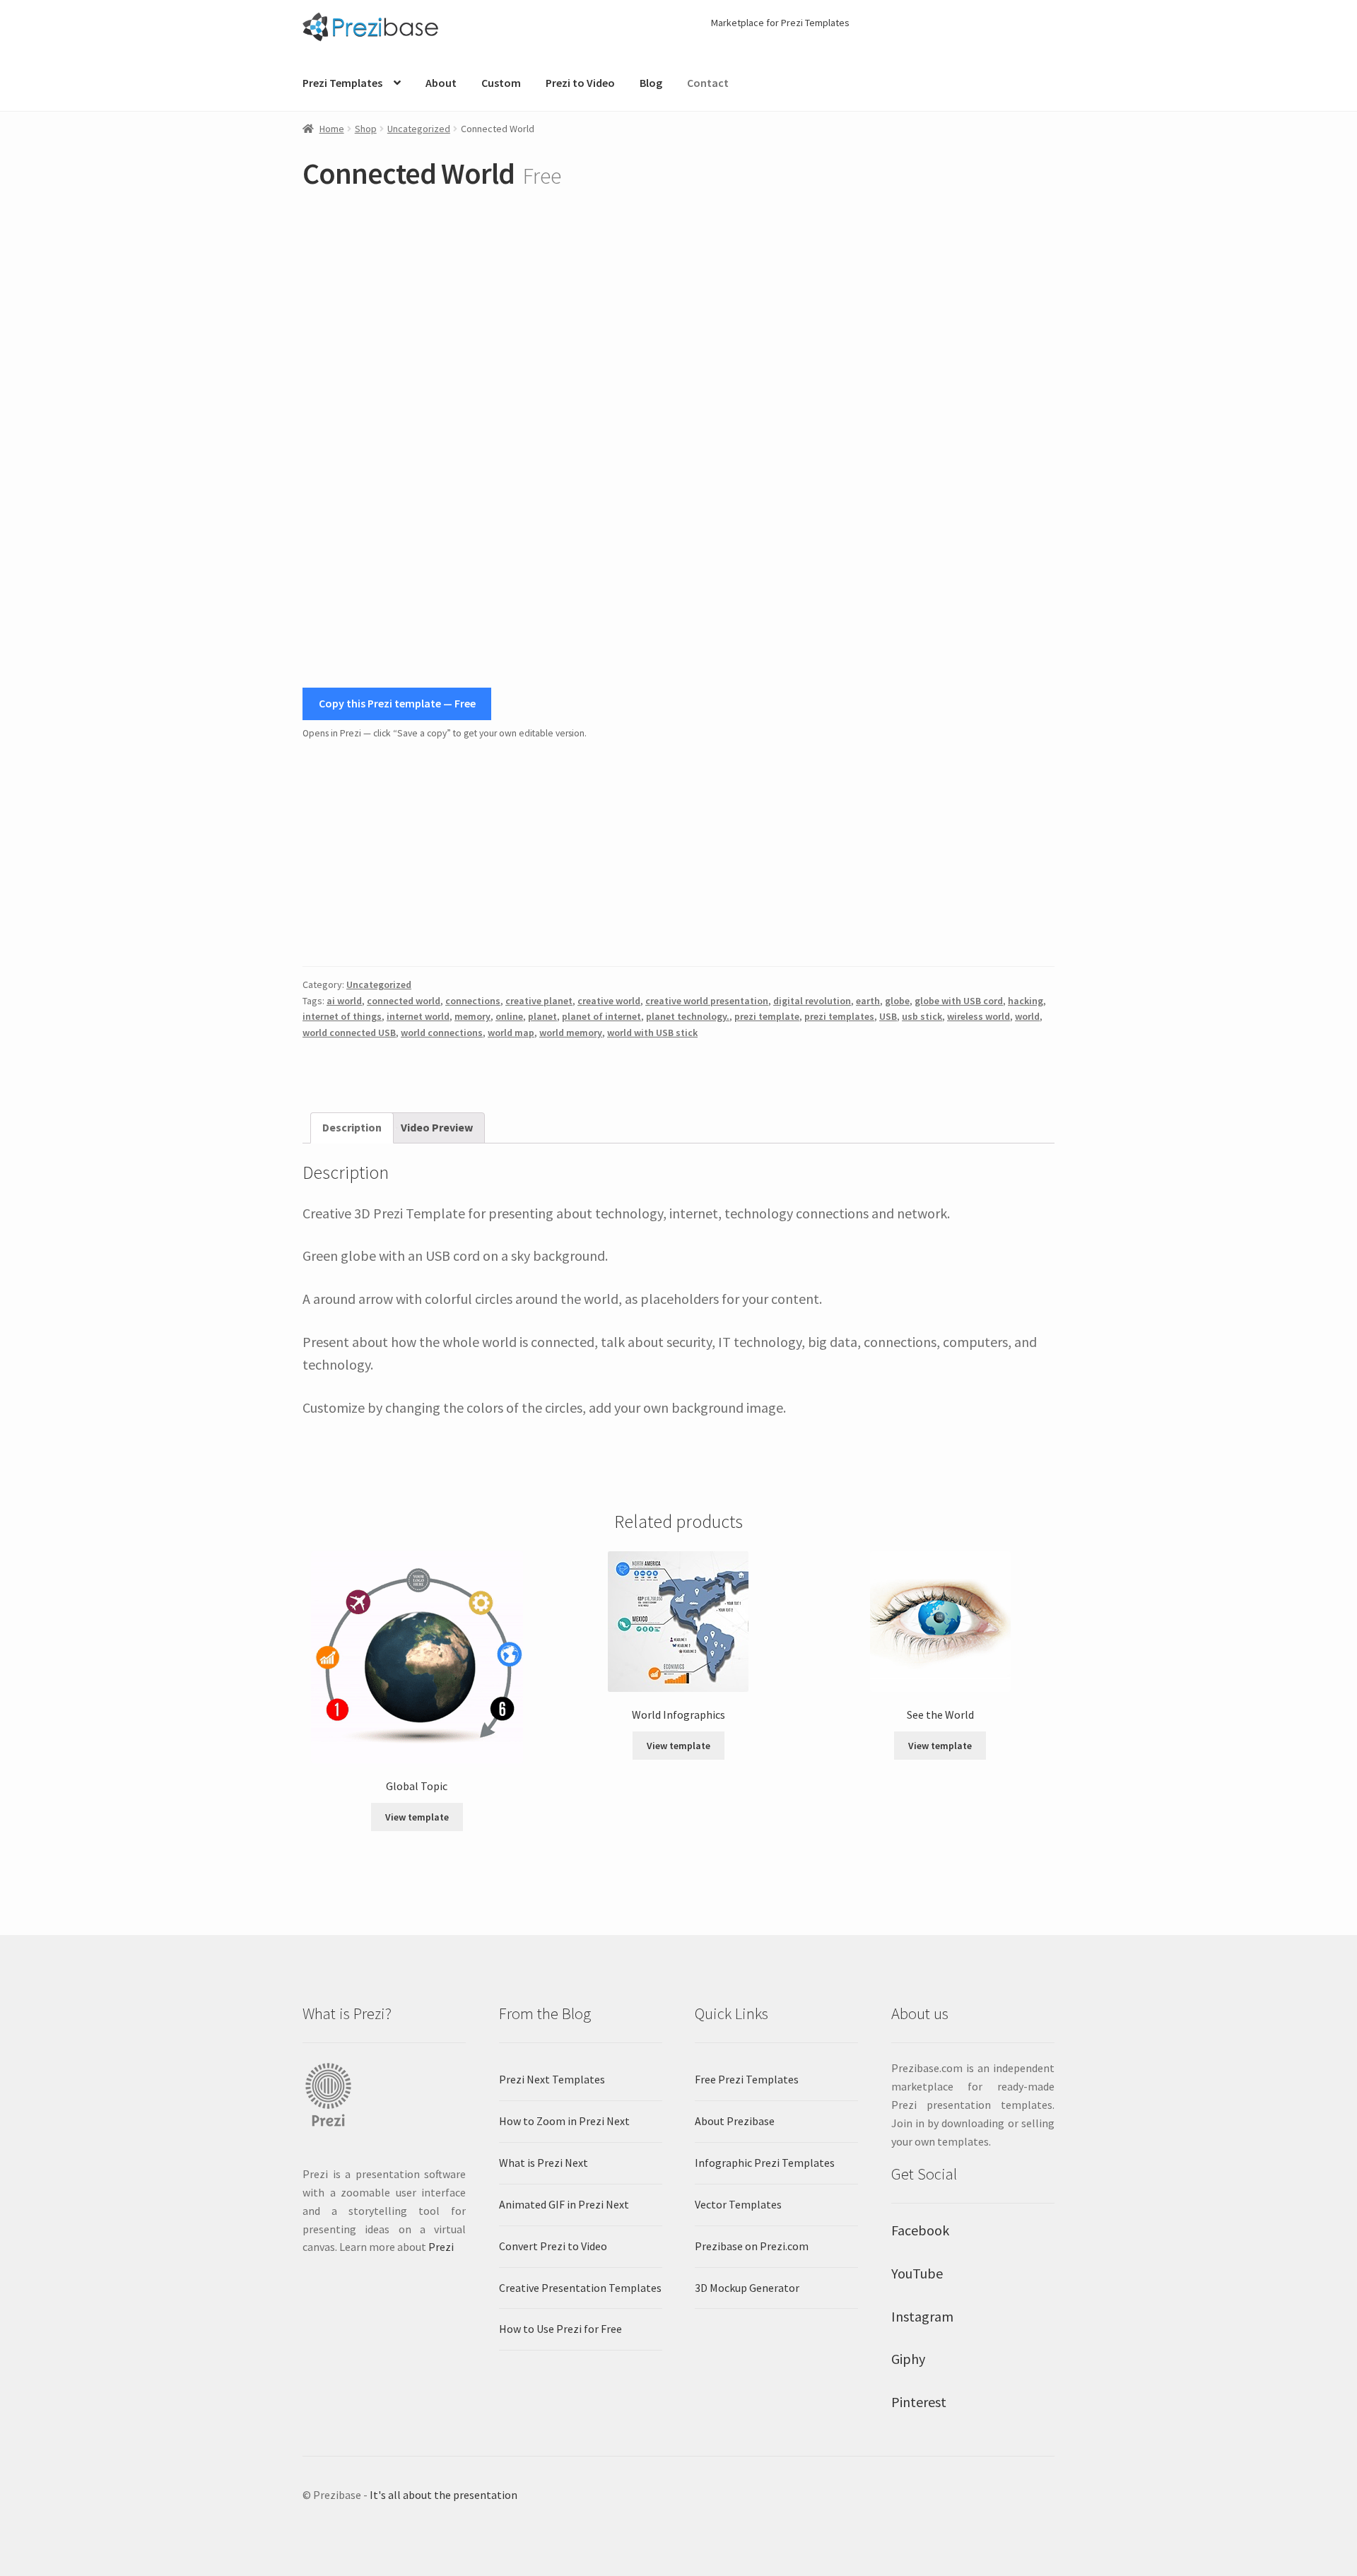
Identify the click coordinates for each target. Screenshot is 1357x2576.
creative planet (539, 1001)
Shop (366, 129)
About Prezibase (735, 2121)
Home (332, 129)
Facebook (920, 2230)
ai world (344, 1001)
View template (417, 1817)
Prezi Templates (342, 83)
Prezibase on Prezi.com (752, 2246)
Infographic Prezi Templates (765, 2163)
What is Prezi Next (544, 2163)
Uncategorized (419, 129)
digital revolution (812, 1001)
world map (511, 1033)
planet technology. (688, 1016)
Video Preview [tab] (437, 1127)
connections (473, 1001)
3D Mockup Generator (747, 2288)
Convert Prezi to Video (553, 2246)
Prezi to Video (580, 83)
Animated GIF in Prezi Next (564, 2204)
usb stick (922, 1016)
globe (897, 1001)
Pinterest (919, 2402)
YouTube (917, 2273)
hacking (1026, 1001)
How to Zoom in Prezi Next (564, 2121)
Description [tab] (352, 1127)
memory (472, 1016)
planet (542, 1016)
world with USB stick (652, 1033)
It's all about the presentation (443, 2495)
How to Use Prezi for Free (560, 2329)
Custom (501, 83)
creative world (609, 1001)
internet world (418, 1016)
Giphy (908, 2359)
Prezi (441, 2247)
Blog (651, 83)
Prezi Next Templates (552, 2079)
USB (888, 1016)
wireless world (979, 1016)
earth (868, 1001)
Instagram (922, 2316)
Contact (708, 83)
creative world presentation (707, 1001)
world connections (442, 1033)
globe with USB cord (959, 1001)
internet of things (342, 1016)
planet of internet (601, 1016)
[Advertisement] (678, 854)
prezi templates (839, 1016)
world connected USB (349, 1033)
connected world (404, 1001)
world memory (571, 1033)
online (509, 1016)
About (441, 83)
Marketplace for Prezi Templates (780, 23)
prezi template (767, 1016)
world (1027, 1016)
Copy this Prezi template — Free (397, 703)
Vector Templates (738, 2204)
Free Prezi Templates (747, 2079)
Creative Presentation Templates (580, 2288)
